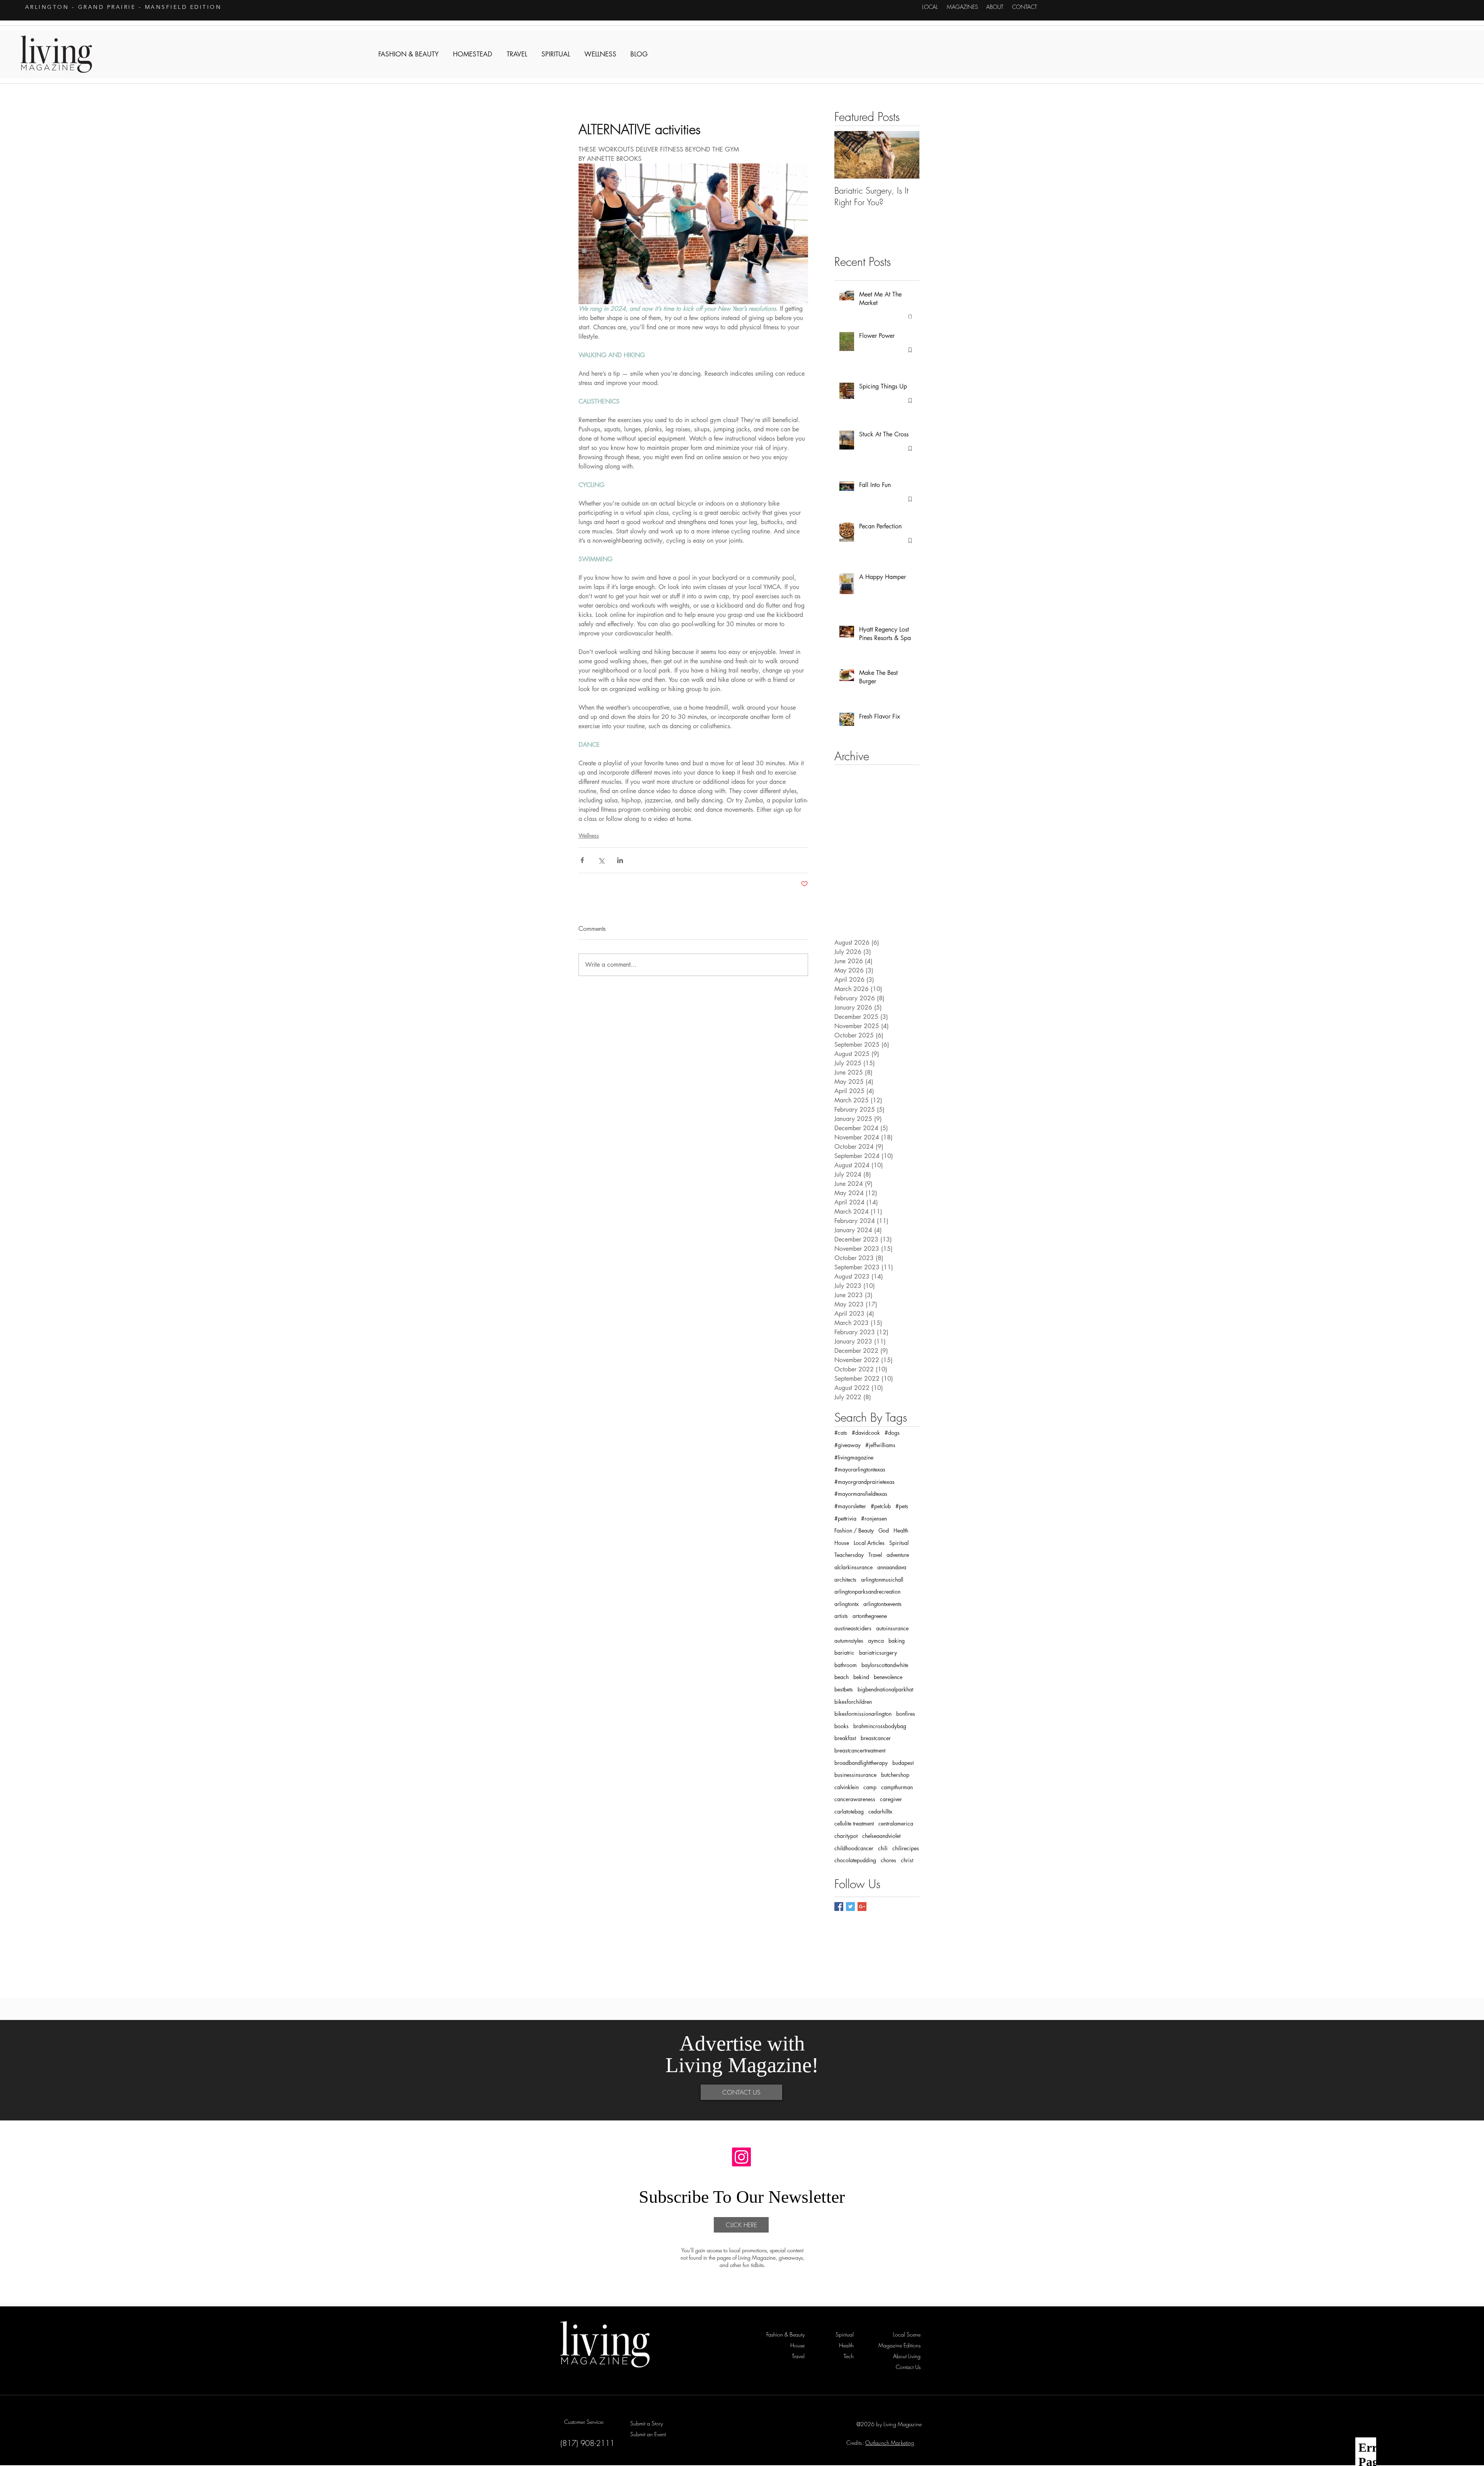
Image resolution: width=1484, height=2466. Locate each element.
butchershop (895, 1775)
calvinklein (847, 1787)
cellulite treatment (854, 1823)
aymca (876, 1641)
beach (842, 1677)
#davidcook (866, 1433)
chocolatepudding (855, 1860)
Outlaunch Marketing (890, 2443)
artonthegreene (870, 1616)
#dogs (892, 1433)
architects (845, 1580)
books (842, 1726)
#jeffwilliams (880, 1445)
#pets (902, 1506)
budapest (903, 1763)
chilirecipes (906, 1848)
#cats (841, 1433)
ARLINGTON (47, 7)
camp (870, 1787)
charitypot (846, 1836)
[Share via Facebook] (582, 860)
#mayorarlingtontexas (860, 1469)
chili (883, 1848)
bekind (861, 1677)
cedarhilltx (880, 1811)
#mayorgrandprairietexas (865, 1482)
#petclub (881, 1506)
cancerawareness (855, 1799)
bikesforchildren (853, 1702)
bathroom (846, 1665)
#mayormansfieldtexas (861, 1494)
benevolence (888, 1677)
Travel (875, 1555)
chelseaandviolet (881, 1836)
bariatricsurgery (878, 1653)
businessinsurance (855, 1775)
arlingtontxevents (882, 1604)
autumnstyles (849, 1641)
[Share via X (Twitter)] (601, 860)
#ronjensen (874, 1518)
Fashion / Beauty (854, 1530)
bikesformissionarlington (863, 1714)
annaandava (892, 1567)
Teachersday (849, 1555)
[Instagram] (741, 2157)
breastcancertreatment (860, 1750)
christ (907, 1860)
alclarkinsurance (853, 1567)
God (884, 1530)
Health (901, 1530)
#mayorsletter (850, 1506)
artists (841, 1616)
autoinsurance (892, 1628)
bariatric (844, 1653)
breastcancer (876, 1738)
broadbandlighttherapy (861, 1763)
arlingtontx (847, 1604)
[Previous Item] (847, 155)
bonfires (906, 1714)
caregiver (891, 1799)
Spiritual (899, 1543)
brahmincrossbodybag (880, 1726)
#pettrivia (845, 1518)
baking (897, 1641)
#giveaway (848, 1445)
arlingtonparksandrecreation (867, 1591)
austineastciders (853, 1628)
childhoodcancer (854, 1848)
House (842, 1543)
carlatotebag (849, 1811)
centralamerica (896, 1823)
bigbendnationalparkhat (885, 1689)
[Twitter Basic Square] (850, 1907)
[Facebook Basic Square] (839, 1907)
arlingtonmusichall (882, 1580)
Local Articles (869, 1543)
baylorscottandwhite (885, 1665)
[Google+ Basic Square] (862, 1907)
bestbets (844, 1689)
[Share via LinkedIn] (620, 860)
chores (888, 1860)
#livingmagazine (854, 1457)
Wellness (589, 835)
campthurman (897, 1787)
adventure (898, 1555)
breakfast (845, 1738)
